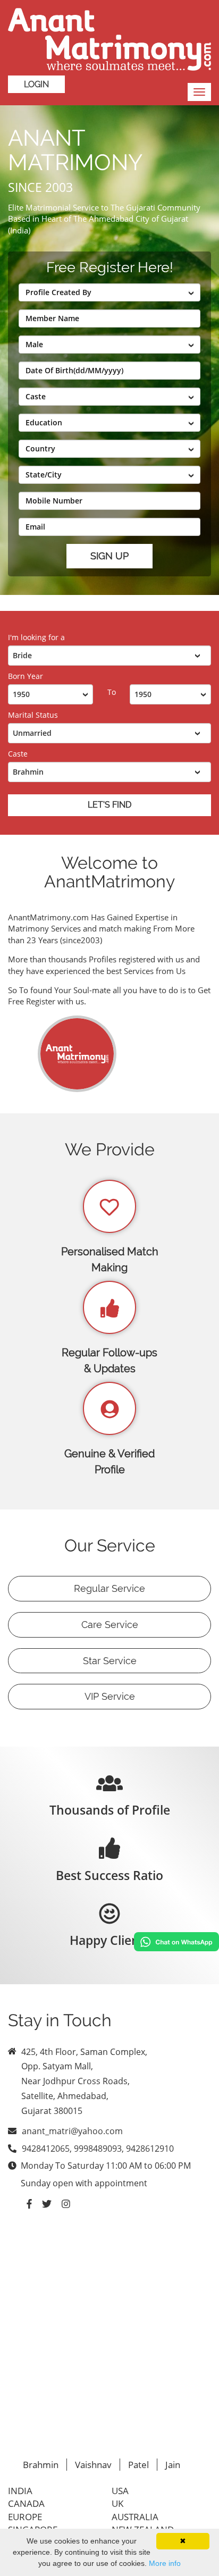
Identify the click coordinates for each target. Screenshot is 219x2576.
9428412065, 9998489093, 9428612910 (98, 2149)
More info (165, 2563)
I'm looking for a (36, 637)
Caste (18, 754)
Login (36, 84)
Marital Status (33, 715)
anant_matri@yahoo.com (72, 2131)
